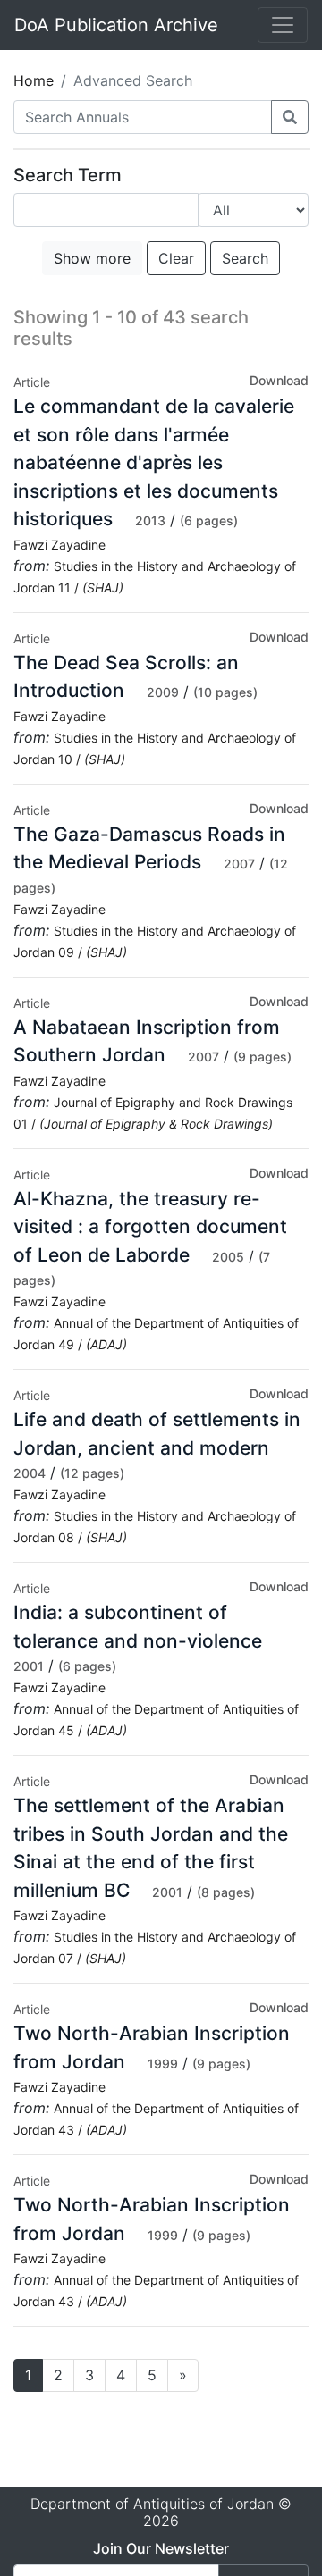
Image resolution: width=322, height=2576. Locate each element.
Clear (176, 258)
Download (279, 380)
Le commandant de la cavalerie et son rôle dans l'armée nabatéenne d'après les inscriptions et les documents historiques (154, 462)
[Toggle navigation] (283, 25)
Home (34, 80)
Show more (92, 258)
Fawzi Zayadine (59, 545)
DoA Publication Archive (116, 25)
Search (245, 258)
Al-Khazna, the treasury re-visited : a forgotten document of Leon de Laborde (150, 1227)
